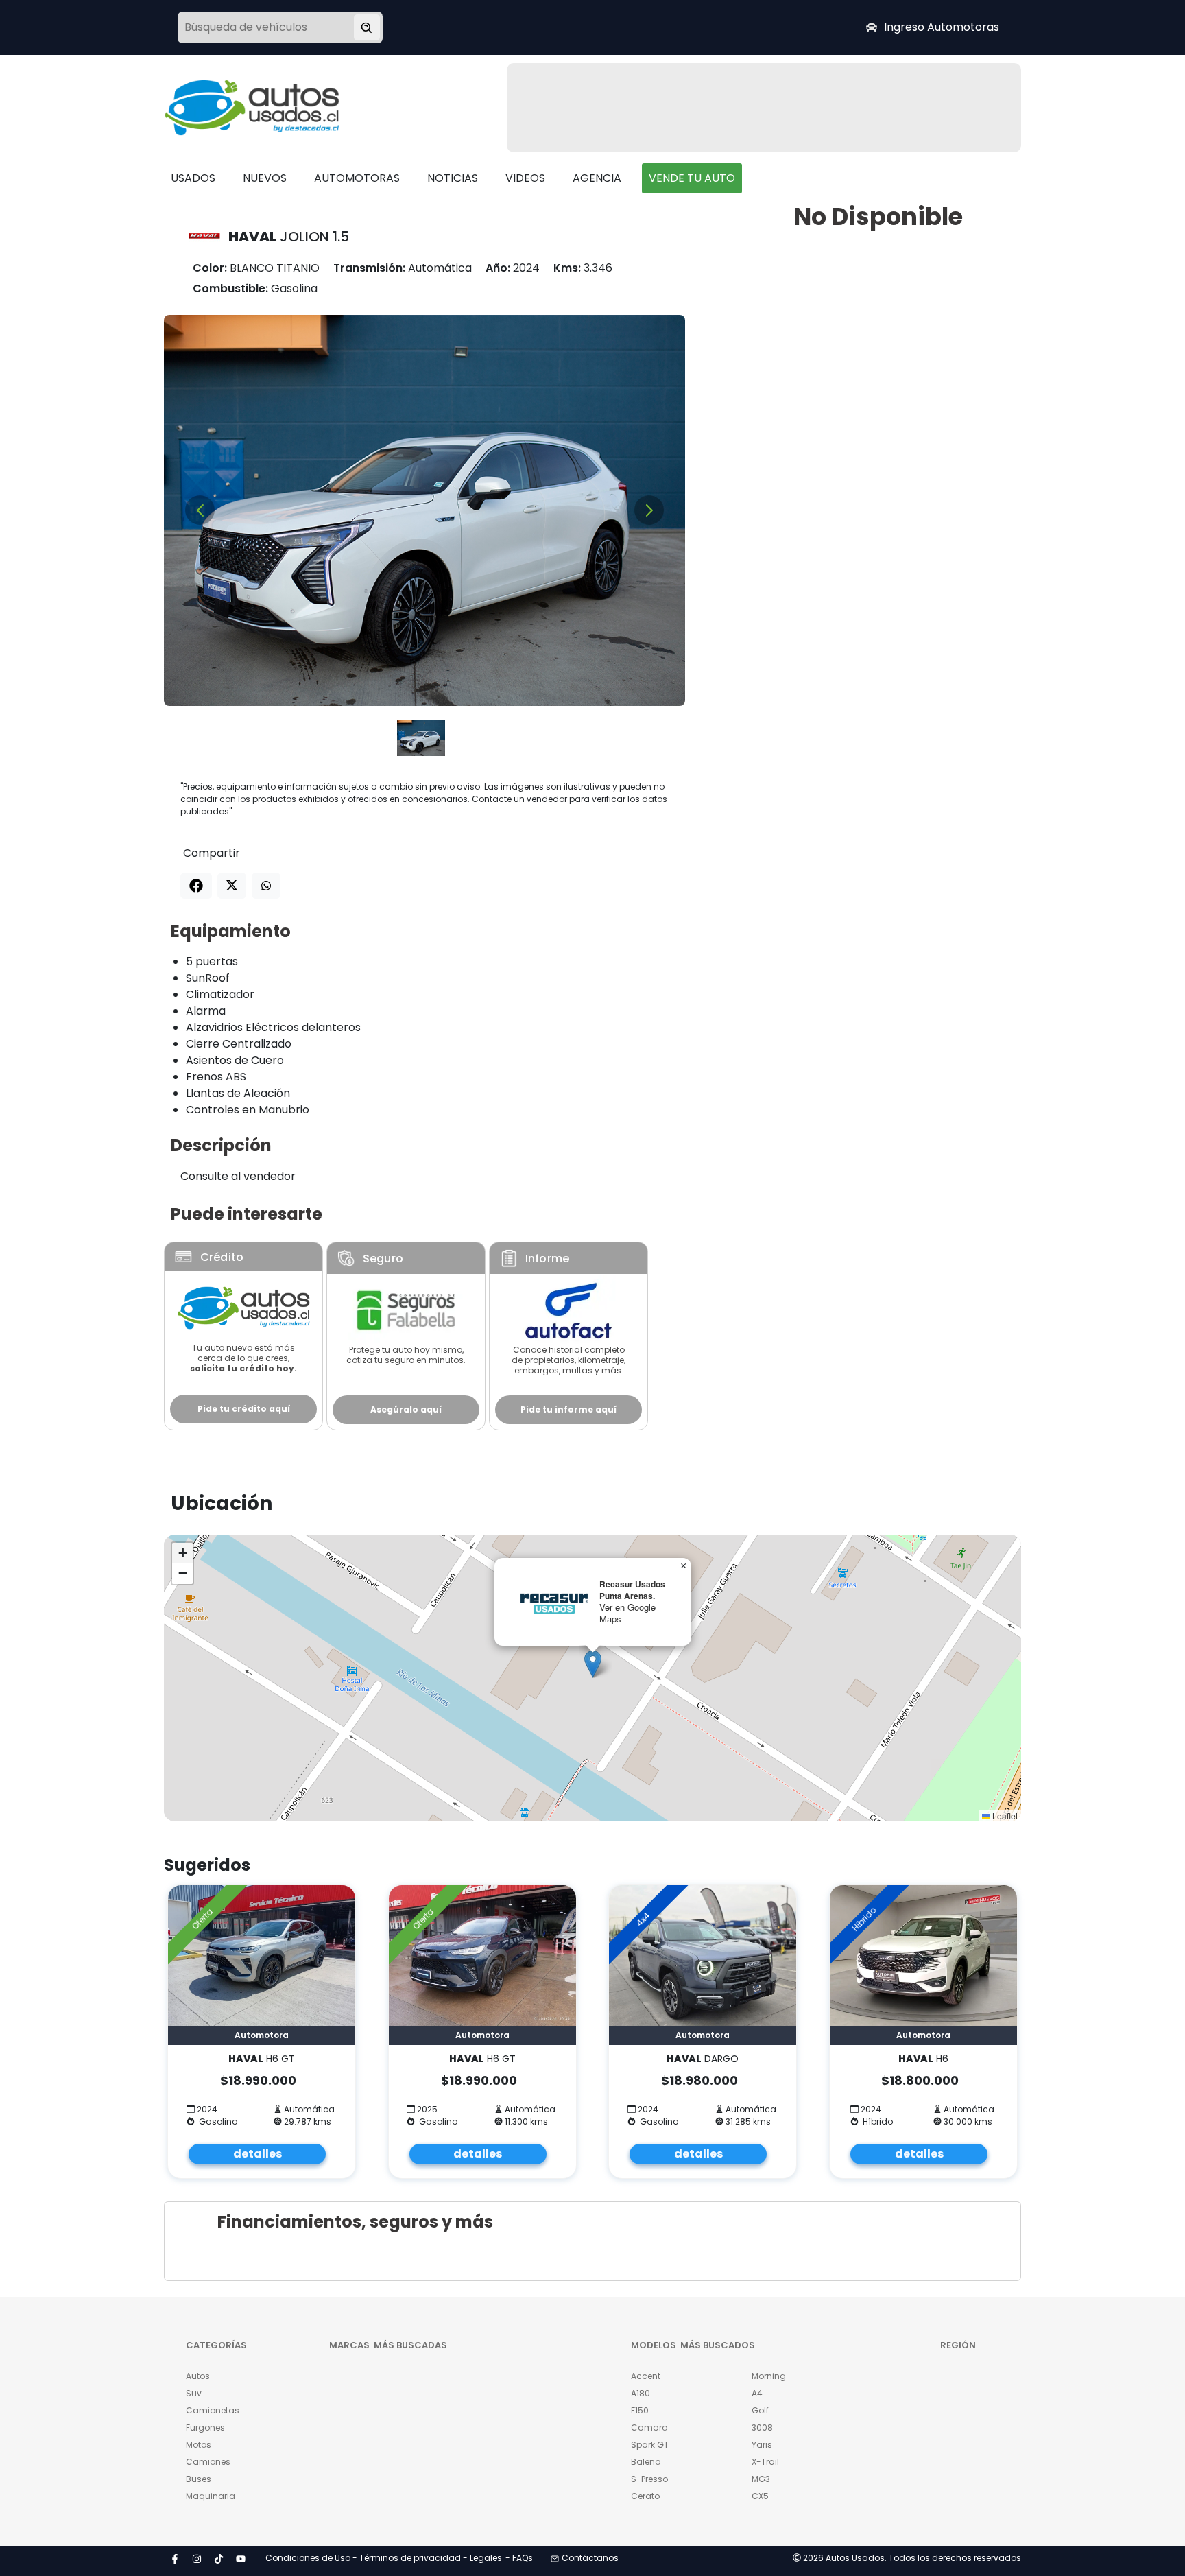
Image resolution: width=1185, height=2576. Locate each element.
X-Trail (765, 2462)
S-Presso (649, 2479)
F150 (640, 2410)
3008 (762, 2427)
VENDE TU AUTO (692, 178)
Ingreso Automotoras (942, 27)
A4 (757, 2393)
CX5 (760, 2496)
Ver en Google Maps (627, 1613)
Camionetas (213, 2410)
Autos (198, 2376)
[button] (593, 1664)
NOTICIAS (453, 178)
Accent (646, 2376)
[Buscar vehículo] (367, 27)
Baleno (646, 2462)
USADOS (193, 178)
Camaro (649, 2427)
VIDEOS (525, 178)
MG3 (761, 2479)
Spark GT (650, 2445)
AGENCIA (597, 178)
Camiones (208, 2462)
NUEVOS (265, 178)
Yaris (762, 2445)
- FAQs (519, 2558)
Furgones (205, 2427)
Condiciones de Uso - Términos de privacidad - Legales (384, 2558)
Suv (194, 2393)
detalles (258, 2154)
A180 (641, 2393)
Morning (769, 2376)
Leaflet (1004, 1816)
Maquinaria (211, 2496)
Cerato (645, 2496)
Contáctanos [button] (590, 2558)
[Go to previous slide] (200, 510)
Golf (760, 2410)
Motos (199, 2445)
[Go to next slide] (649, 510)
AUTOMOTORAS (357, 178)
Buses (199, 2479)
